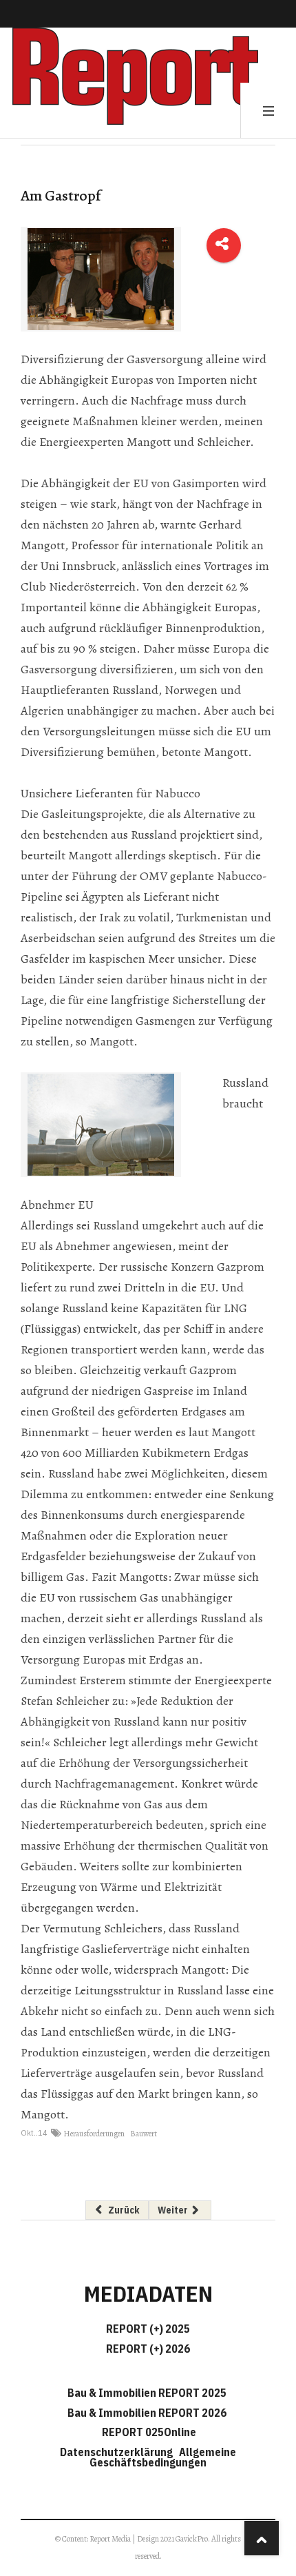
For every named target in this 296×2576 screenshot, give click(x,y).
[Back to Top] (262, 2538)
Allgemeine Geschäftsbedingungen (163, 2457)
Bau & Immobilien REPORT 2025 (147, 2393)
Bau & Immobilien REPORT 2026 (147, 2413)
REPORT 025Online (148, 2432)
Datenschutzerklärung (118, 2452)
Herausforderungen (94, 2134)
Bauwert (144, 2134)
